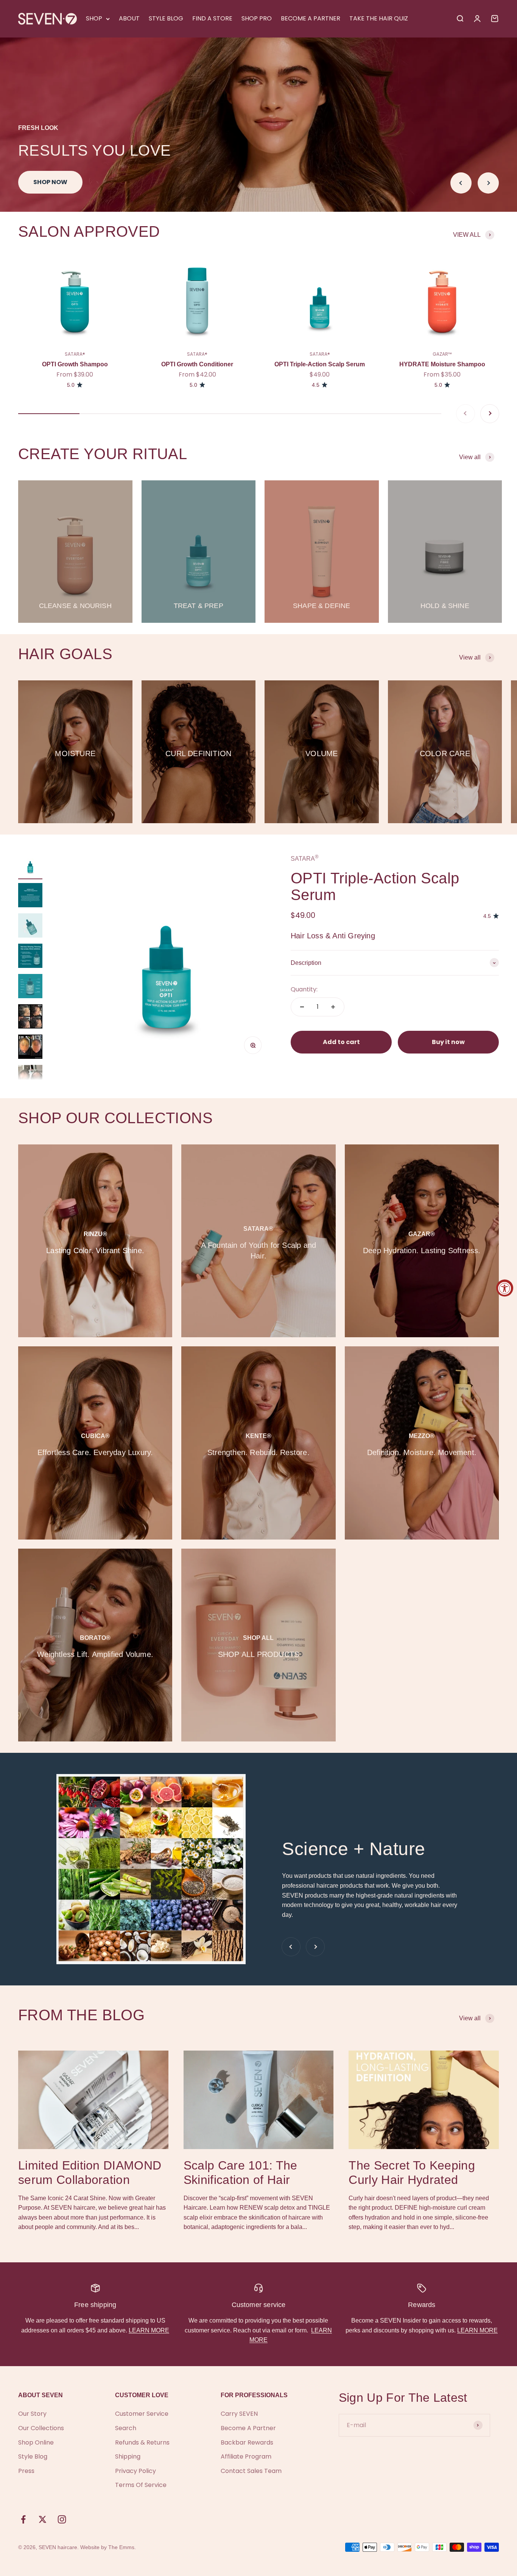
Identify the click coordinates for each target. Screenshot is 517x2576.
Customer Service (142, 2414)
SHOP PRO (257, 18)
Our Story (32, 2414)
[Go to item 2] (30, 896)
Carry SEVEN (239, 2414)
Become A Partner (248, 2428)
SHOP (94, 18)
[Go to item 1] (30, 866)
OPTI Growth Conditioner (197, 364)
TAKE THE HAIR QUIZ (379, 18)
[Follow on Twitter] (43, 2519)
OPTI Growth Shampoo (75, 364)
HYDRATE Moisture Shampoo (442, 364)
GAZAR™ (442, 354)
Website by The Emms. (108, 2547)
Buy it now (448, 1042)
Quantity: (304, 990)
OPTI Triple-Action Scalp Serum (320, 364)
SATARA (305, 859)
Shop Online (36, 2442)
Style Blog (33, 2456)
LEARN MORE (149, 2330)
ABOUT (129, 18)
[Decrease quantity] (302, 1007)
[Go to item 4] (30, 957)
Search (126, 2428)
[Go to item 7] (30, 1048)
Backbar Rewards (247, 2442)
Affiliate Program (246, 2456)
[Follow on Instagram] (62, 2519)
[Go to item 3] (30, 927)
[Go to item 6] (30, 1018)
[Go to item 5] (30, 987)
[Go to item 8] (30, 1076)
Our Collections (41, 2428)
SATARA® (75, 354)
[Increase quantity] (333, 1007)
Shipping (128, 2456)
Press (26, 2471)
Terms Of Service (141, 2485)
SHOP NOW (50, 182)
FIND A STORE (212, 18)
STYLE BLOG (166, 18)
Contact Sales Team (251, 2471)
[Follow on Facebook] (23, 2519)
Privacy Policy (135, 2471)
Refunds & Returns (142, 2442)
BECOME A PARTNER (311, 18)
